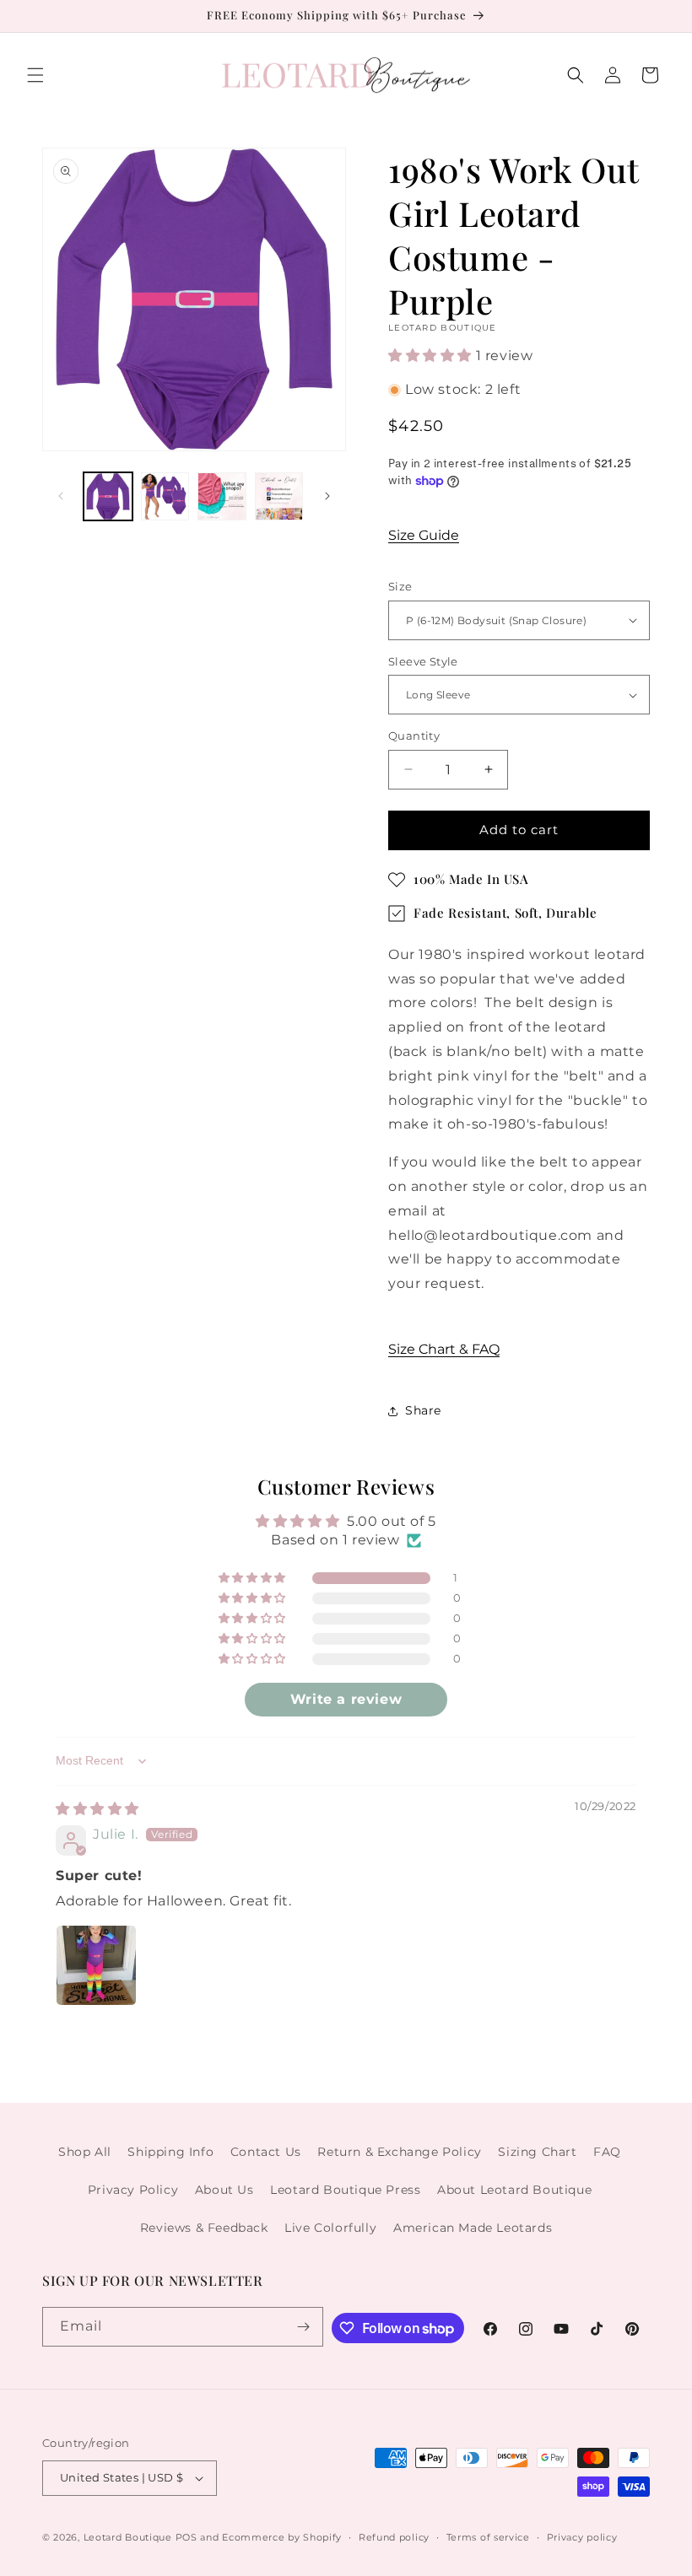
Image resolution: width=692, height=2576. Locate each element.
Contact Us (266, 2152)
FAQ (607, 2152)
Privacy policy (582, 2537)
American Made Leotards (473, 2228)
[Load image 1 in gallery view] (108, 497)
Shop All (85, 2152)
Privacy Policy (133, 2190)
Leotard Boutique (128, 2537)
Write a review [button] (346, 1699)
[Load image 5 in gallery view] (279, 497)
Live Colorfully (330, 2228)
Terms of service (488, 2537)
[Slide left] (61, 496)
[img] (97, 1809)
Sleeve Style (423, 661)
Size (400, 586)
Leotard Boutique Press (345, 2190)
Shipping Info (170, 2152)
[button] (35, 75)
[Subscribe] (304, 2327)
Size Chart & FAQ (444, 1349)
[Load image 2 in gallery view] (165, 497)
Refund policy (394, 2537)
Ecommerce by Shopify (282, 2537)
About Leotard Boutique (514, 2190)
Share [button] (423, 1410)
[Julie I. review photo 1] (96, 1965)
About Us (224, 2190)
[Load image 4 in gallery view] (222, 497)
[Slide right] (327, 496)
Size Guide (424, 535)
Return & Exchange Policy (399, 2152)
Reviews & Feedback (204, 2228)
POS (187, 2537)
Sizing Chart (537, 2152)
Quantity (414, 736)
